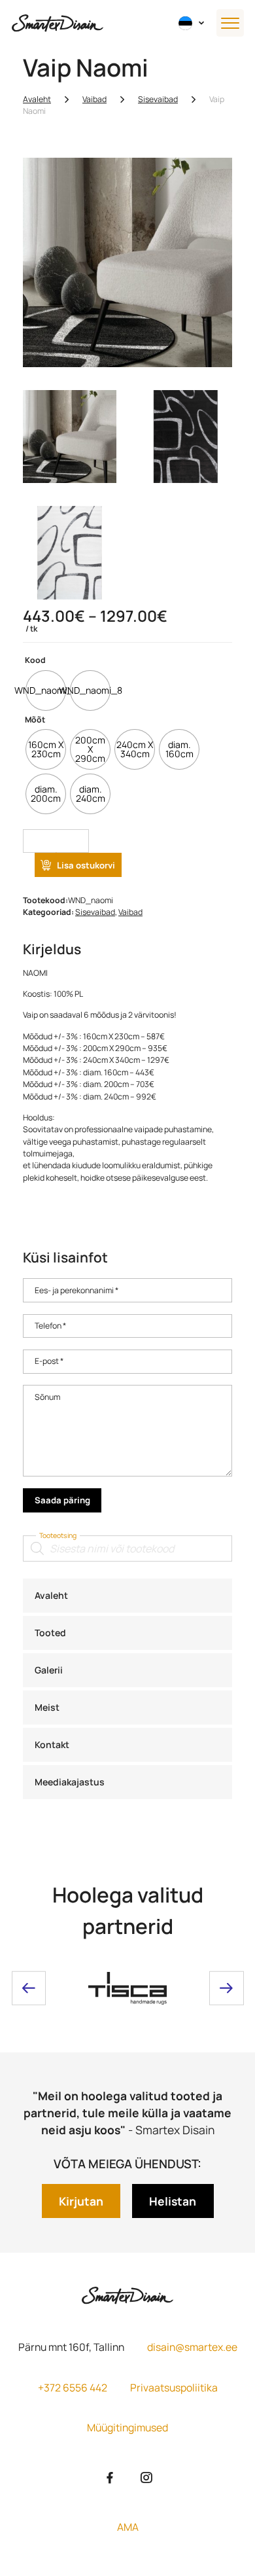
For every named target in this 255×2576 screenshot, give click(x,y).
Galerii (49, 1670)
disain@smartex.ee (192, 2347)
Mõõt (35, 720)
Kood (35, 660)
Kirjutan (81, 2201)
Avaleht (51, 1595)
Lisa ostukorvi (86, 865)
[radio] (46, 690)
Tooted (50, 1633)
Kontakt (52, 1744)
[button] (192, 23)
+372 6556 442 (73, 2388)
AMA (128, 2527)
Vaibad (94, 99)
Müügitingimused (127, 2427)
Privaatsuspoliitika (174, 2388)
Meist (47, 1707)
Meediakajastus (70, 1782)
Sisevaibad (158, 99)
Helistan (173, 2201)
